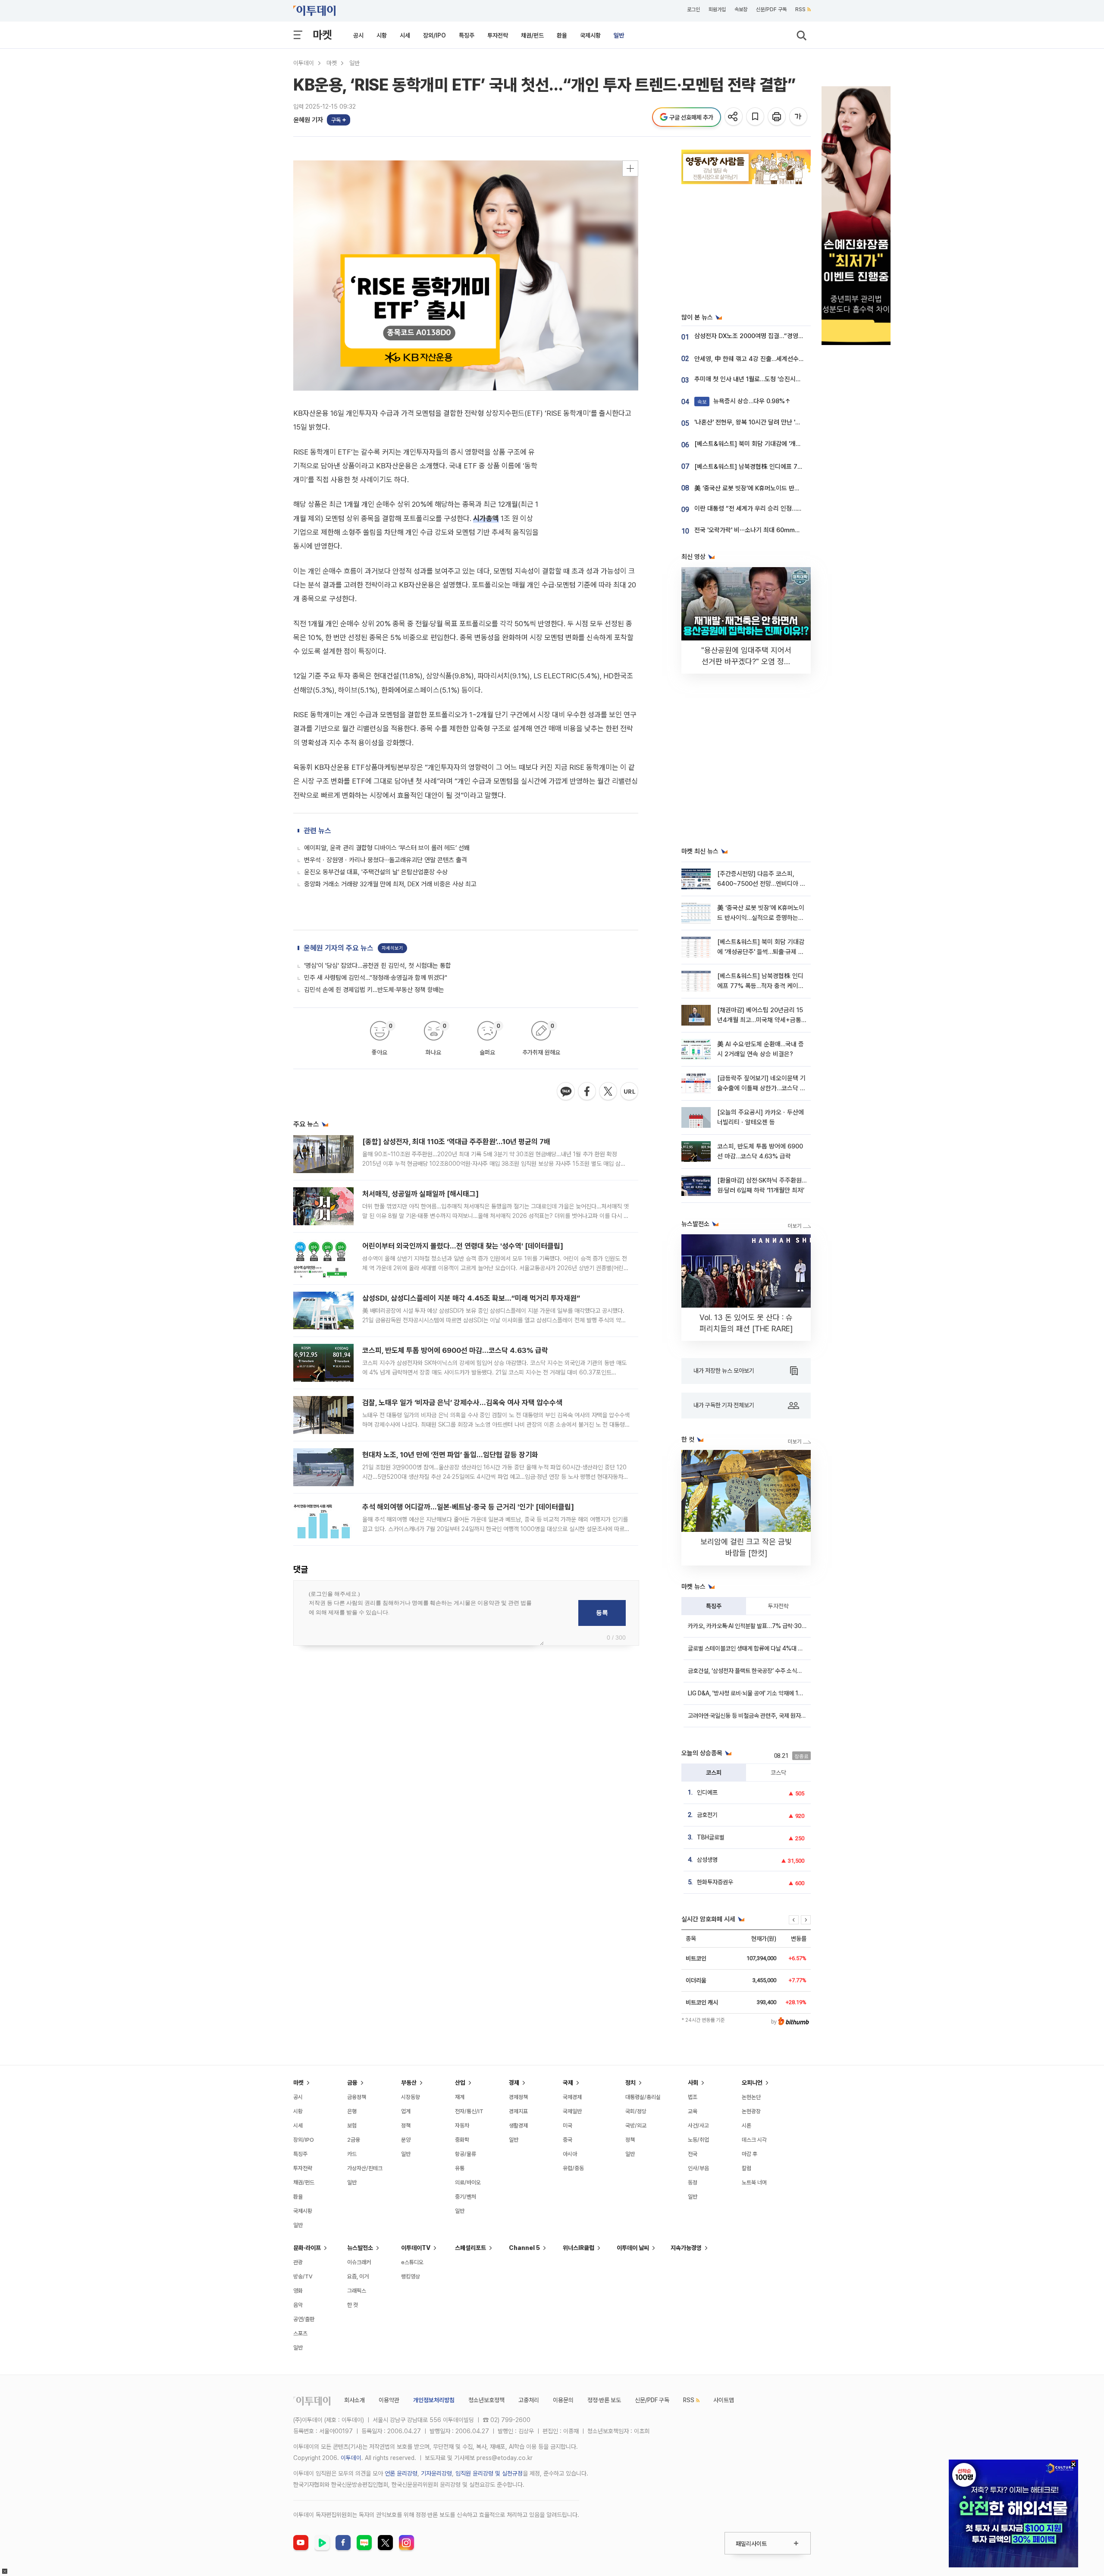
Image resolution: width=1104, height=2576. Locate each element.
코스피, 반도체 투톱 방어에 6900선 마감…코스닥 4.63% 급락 (455, 1350)
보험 (352, 2126)
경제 (514, 2083)
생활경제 (518, 2126)
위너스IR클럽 (579, 2248)
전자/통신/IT (469, 2111)
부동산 (409, 2083)
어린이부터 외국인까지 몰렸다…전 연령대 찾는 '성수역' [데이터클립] (463, 1246)
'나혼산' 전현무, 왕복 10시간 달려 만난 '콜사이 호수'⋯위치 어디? (777, 422)
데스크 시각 (754, 2140)
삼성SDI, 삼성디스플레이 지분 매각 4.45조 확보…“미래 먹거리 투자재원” (471, 1298)
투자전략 (498, 35)
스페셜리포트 (470, 2248)
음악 (298, 2305)
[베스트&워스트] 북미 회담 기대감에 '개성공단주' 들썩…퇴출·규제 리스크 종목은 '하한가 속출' (761, 952)
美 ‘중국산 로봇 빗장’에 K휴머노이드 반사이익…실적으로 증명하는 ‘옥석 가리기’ (795, 488)
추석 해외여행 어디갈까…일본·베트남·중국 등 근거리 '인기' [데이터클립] (468, 1507)
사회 (693, 2083)
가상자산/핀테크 (365, 2168)
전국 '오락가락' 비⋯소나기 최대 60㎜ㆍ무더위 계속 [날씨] (771, 530)
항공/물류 (466, 2154)
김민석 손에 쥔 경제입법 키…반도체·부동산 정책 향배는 (374, 990)
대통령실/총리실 (643, 2097)
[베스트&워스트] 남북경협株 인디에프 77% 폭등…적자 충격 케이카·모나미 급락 (796, 467)
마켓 (322, 35)
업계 (406, 2111)
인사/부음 (698, 2168)
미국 (568, 2126)
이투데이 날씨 (633, 2248)
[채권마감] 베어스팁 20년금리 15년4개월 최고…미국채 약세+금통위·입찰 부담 (760, 1020)
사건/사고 (698, 2126)
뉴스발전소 (360, 2248)
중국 (568, 2140)
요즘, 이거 (358, 2276)
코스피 (714, 1773)
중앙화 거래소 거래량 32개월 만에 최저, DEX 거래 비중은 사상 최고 (390, 884)
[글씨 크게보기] (799, 117)
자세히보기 (392, 948)
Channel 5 (524, 2248)
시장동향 (411, 2097)
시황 (382, 35)
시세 (405, 35)
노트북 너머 (754, 2182)
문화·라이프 (307, 2248)
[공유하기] (734, 117)
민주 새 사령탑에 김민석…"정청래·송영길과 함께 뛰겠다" (376, 978)
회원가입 (717, 9)
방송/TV (303, 2276)
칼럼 (746, 2168)
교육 (693, 2111)
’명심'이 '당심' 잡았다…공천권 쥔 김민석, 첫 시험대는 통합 (378, 966)
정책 (406, 2126)
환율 (562, 35)
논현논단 (751, 2097)
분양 (406, 2140)
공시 (358, 35)
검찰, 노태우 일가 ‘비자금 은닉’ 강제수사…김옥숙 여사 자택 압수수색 (462, 1403)
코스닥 (778, 1773)
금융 (352, 2083)
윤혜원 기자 (308, 120)
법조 (693, 2097)
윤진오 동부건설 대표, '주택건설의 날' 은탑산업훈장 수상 (376, 872)
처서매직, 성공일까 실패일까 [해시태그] (420, 1194)
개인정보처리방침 (434, 2400)
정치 (630, 2083)
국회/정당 (636, 2111)
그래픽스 (357, 2291)
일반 (619, 35)
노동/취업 (698, 2140)
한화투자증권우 (715, 1882)
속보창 (741, 9)
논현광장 (751, 2111)
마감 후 (750, 2154)
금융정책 (357, 2097)
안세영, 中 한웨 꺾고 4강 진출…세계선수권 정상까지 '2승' (768, 359)
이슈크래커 (359, 2262)
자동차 (462, 2126)
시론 (746, 2126)
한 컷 (353, 2305)
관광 (298, 2262)
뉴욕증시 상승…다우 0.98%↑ (744, 401)
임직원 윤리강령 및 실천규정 (489, 2473)
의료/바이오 (468, 2182)
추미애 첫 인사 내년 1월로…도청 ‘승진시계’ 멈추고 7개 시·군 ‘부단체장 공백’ (790, 379)
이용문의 (563, 2400)
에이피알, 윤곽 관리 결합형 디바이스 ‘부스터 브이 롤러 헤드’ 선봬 (387, 848)
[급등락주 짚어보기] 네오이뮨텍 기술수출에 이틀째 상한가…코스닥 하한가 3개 (761, 1088)
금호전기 (707, 1815)
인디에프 (707, 1792)
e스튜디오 (412, 2262)
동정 (693, 2182)
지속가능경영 (686, 2248)
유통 (460, 2168)
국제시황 (590, 35)
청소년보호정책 (486, 2400)
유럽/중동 (573, 2168)
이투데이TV (416, 2248)
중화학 (462, 2140)
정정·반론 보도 (604, 2400)
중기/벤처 (466, 2197)
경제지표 (518, 2111)
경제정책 (518, 2097)
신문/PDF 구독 (771, 9)
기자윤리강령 (436, 2473)
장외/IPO (434, 35)
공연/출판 (304, 2319)
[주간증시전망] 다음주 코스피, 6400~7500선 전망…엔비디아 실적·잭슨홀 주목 (761, 884)
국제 (568, 2083)
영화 (298, 2291)
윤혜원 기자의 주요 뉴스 (339, 948)
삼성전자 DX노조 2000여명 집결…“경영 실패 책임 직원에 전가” (776, 336)
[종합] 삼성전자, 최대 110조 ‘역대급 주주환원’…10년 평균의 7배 (456, 1142)
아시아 (570, 2154)
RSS (800, 9)
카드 (352, 2154)
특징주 (467, 35)
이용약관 (389, 2400)
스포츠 (300, 2333)
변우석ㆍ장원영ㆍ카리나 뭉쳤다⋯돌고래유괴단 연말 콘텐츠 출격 (386, 860)
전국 (693, 2154)
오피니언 (752, 2083)
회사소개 (354, 2400)
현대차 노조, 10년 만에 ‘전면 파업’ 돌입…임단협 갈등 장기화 (450, 1455)
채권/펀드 (532, 35)
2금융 (354, 2140)
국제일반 (572, 2111)
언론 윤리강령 (401, 2473)
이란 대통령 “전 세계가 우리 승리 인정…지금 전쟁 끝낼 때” (769, 508)
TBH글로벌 (711, 1837)
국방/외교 (636, 2126)
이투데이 (304, 63)
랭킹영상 (411, 2276)
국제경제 (572, 2097)
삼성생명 (707, 1860)
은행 (352, 2111)
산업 (460, 2083)
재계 (460, 2097)
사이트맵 (724, 2400)
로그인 (693, 9)
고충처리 (529, 2400)
